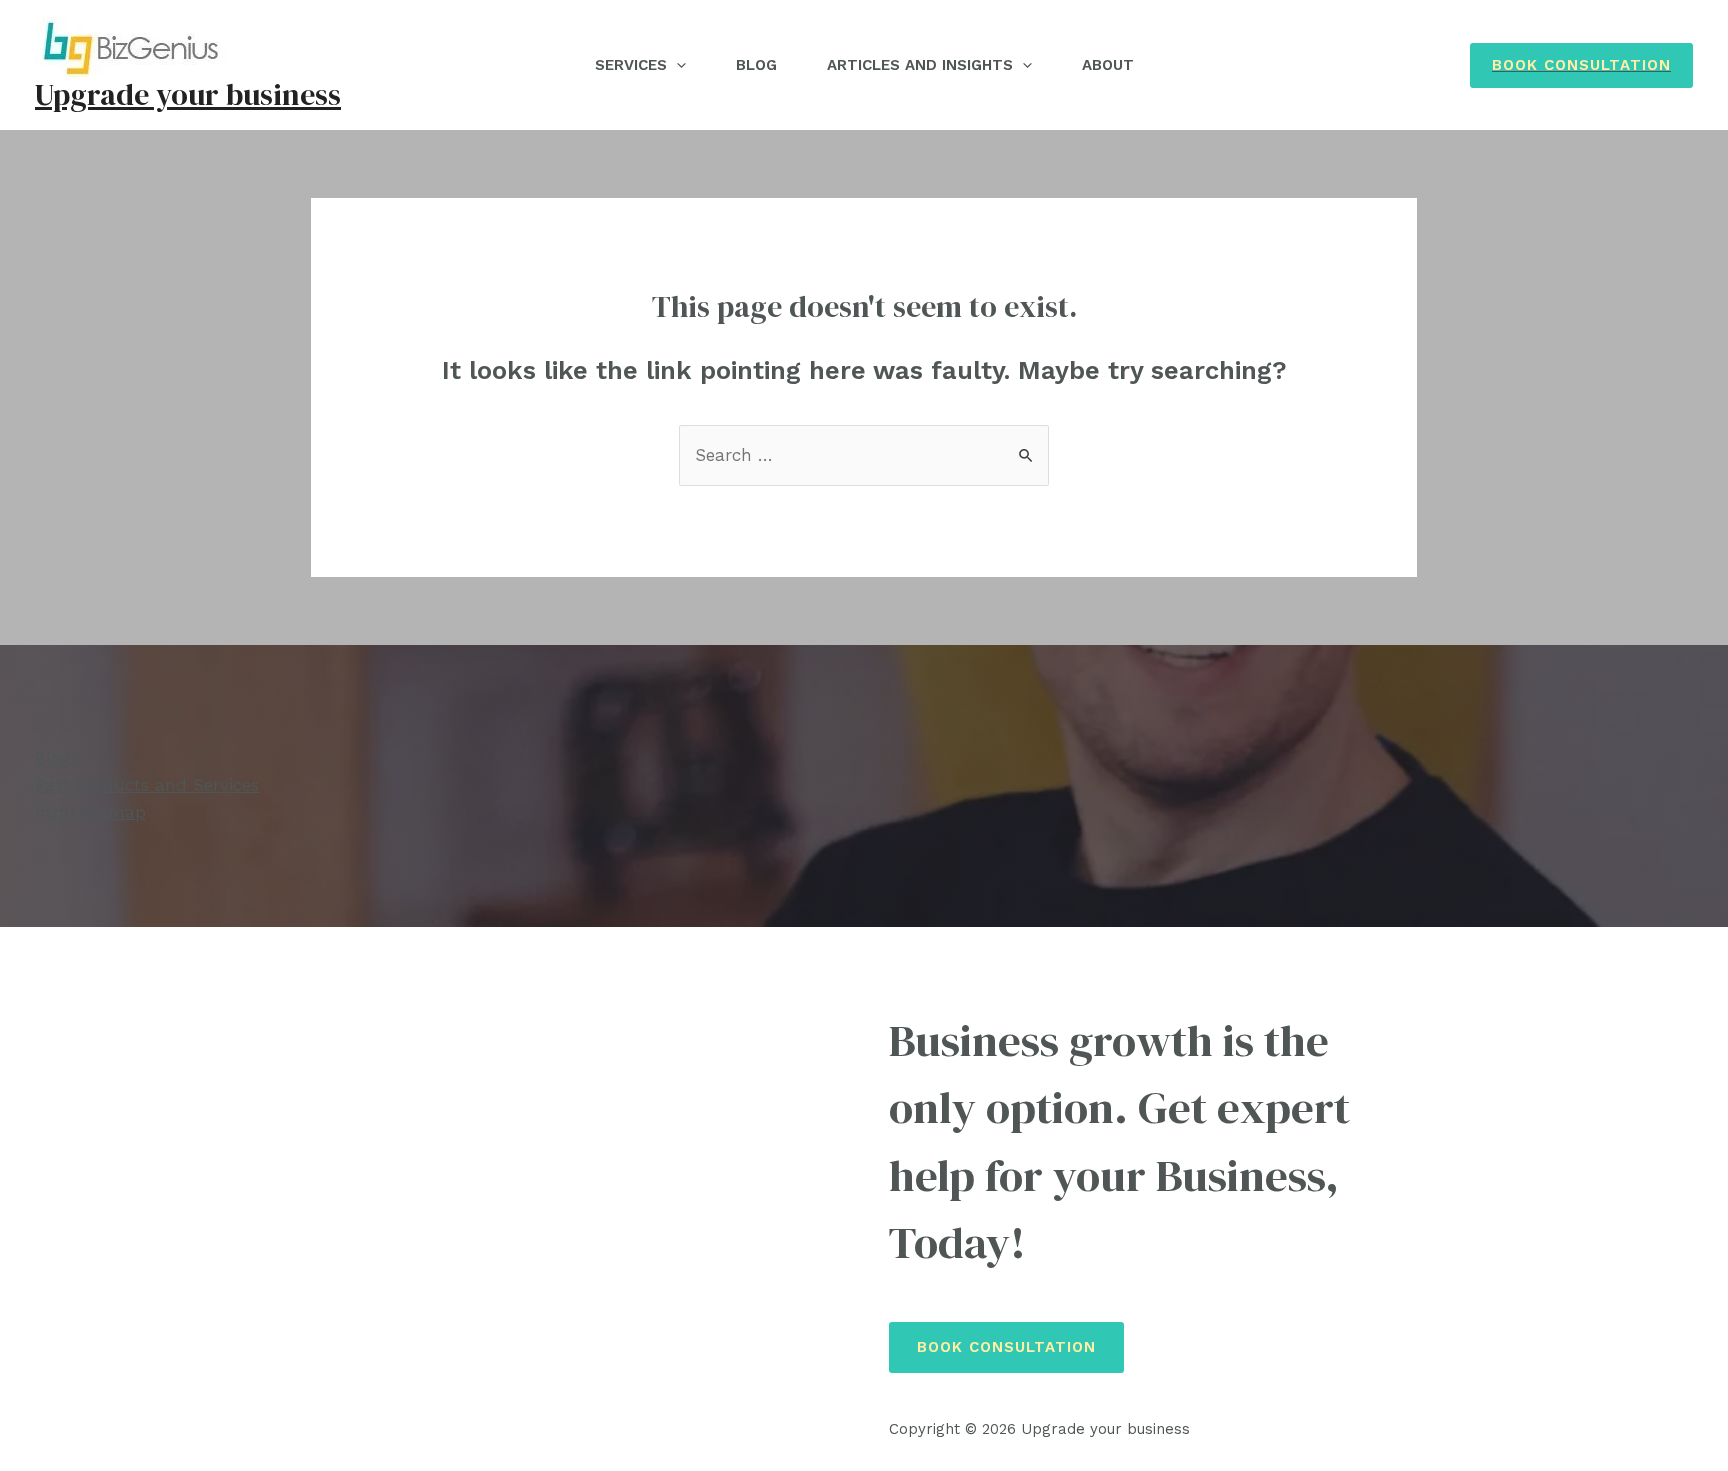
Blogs (57, 758)
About (1108, 65)
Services (631, 65)
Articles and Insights (920, 65)
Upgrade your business (188, 94)
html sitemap (90, 812)
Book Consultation (1006, 1347)
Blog (756, 65)
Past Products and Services (147, 785)
